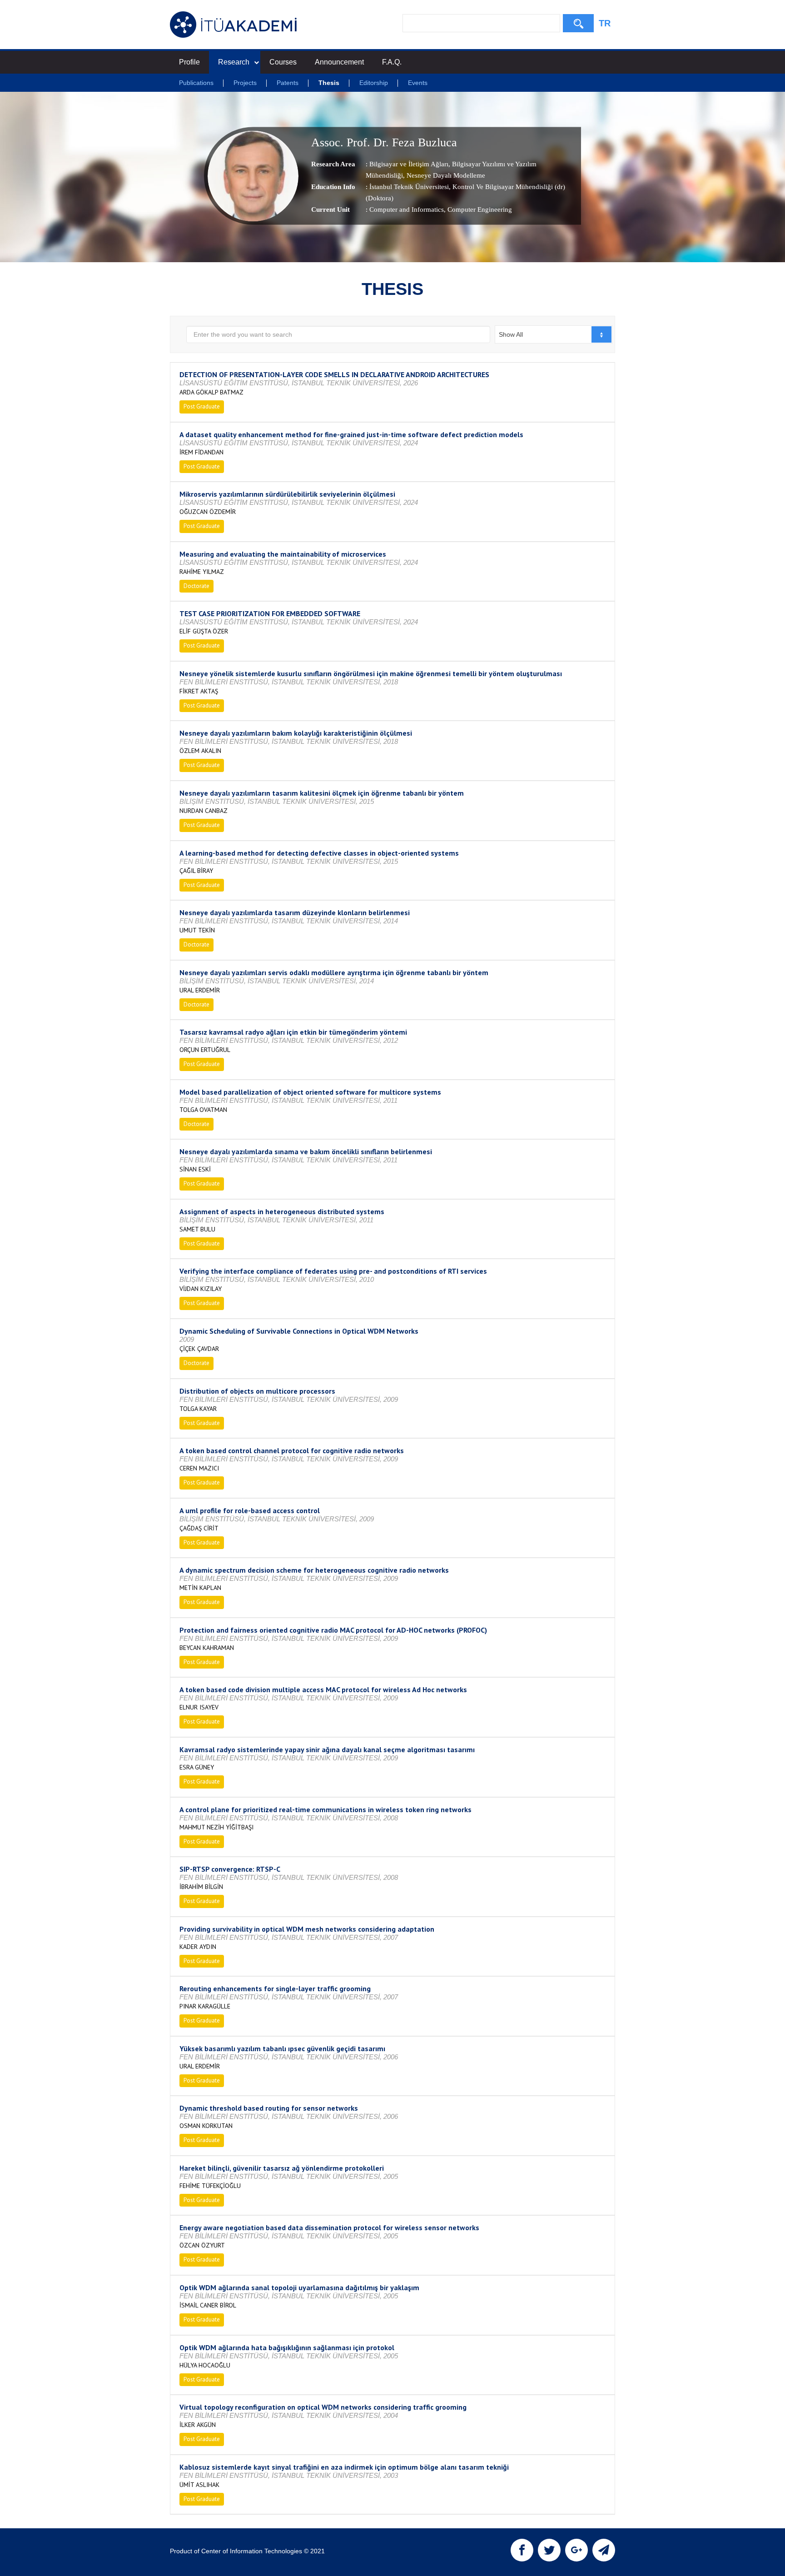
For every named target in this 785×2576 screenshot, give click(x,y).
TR (605, 23)
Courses (283, 62)
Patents (288, 83)
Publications (196, 83)
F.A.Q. (392, 62)
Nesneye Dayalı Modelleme (445, 175)
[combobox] (554, 334)
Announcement (339, 62)
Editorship (374, 83)
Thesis (329, 83)
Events (418, 83)
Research (234, 62)
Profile (189, 62)
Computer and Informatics (407, 209)
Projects (245, 83)
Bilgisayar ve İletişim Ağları (409, 164)
